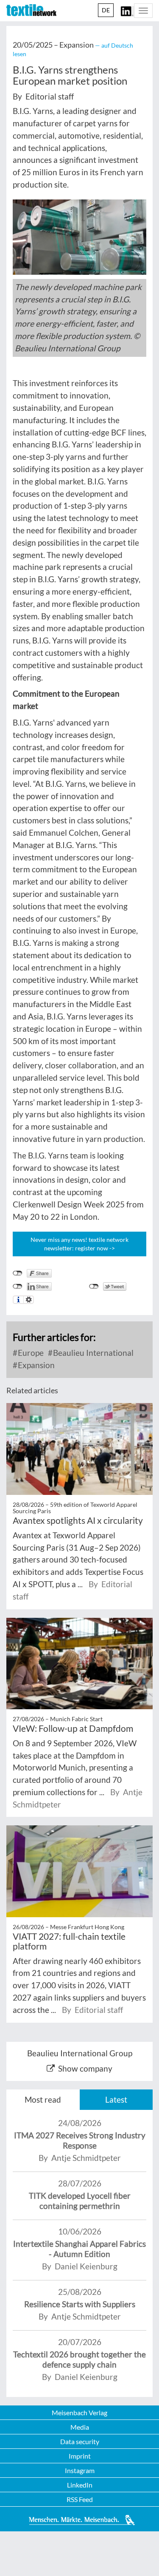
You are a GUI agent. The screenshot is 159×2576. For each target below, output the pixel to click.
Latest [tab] (116, 2099)
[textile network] (31, 10)
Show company (85, 2068)
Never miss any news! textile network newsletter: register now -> (79, 1244)
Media (80, 2427)
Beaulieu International (92, 1353)
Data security (80, 2441)
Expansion (35, 1365)
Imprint (80, 2456)
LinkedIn (80, 2485)
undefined (18, 1287)
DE (106, 10)
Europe (30, 1353)
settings (29, 1300)
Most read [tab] (43, 2099)
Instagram (80, 2470)
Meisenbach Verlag (79, 2412)
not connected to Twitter (94, 1287)
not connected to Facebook (18, 1273)
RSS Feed (80, 2499)
